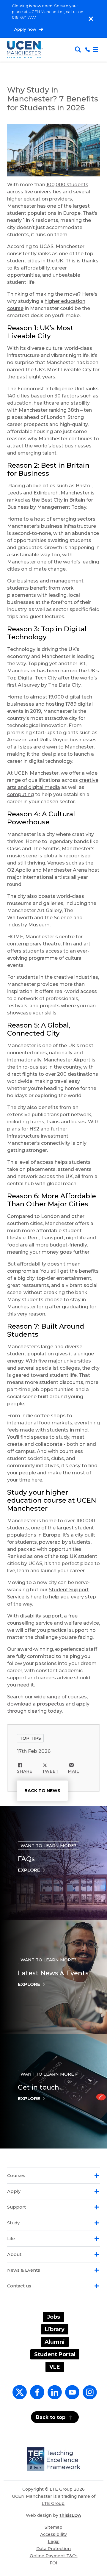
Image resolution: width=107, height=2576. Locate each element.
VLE (55, 2367)
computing (21, 794)
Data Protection (53, 2549)
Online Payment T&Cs (54, 2556)
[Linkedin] (53, 2396)
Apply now (26, 29)
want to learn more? (48, 1846)
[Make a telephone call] (88, 50)
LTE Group (53, 2503)
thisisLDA (70, 2515)
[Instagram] (89, 2396)
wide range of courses (60, 1697)
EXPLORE (29, 1870)
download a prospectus (36, 1704)
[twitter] (18, 2396)
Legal (54, 2541)
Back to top (51, 2417)
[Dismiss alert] (91, 19)
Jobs (53, 2317)
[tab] (53, 2176)
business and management (50, 581)
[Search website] (79, 50)
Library (55, 2329)
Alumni (55, 2342)
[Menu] (95, 50)
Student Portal (55, 2354)
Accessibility (53, 2534)
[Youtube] (71, 2396)
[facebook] (36, 2396)
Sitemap (53, 2527)
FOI (53, 2563)
